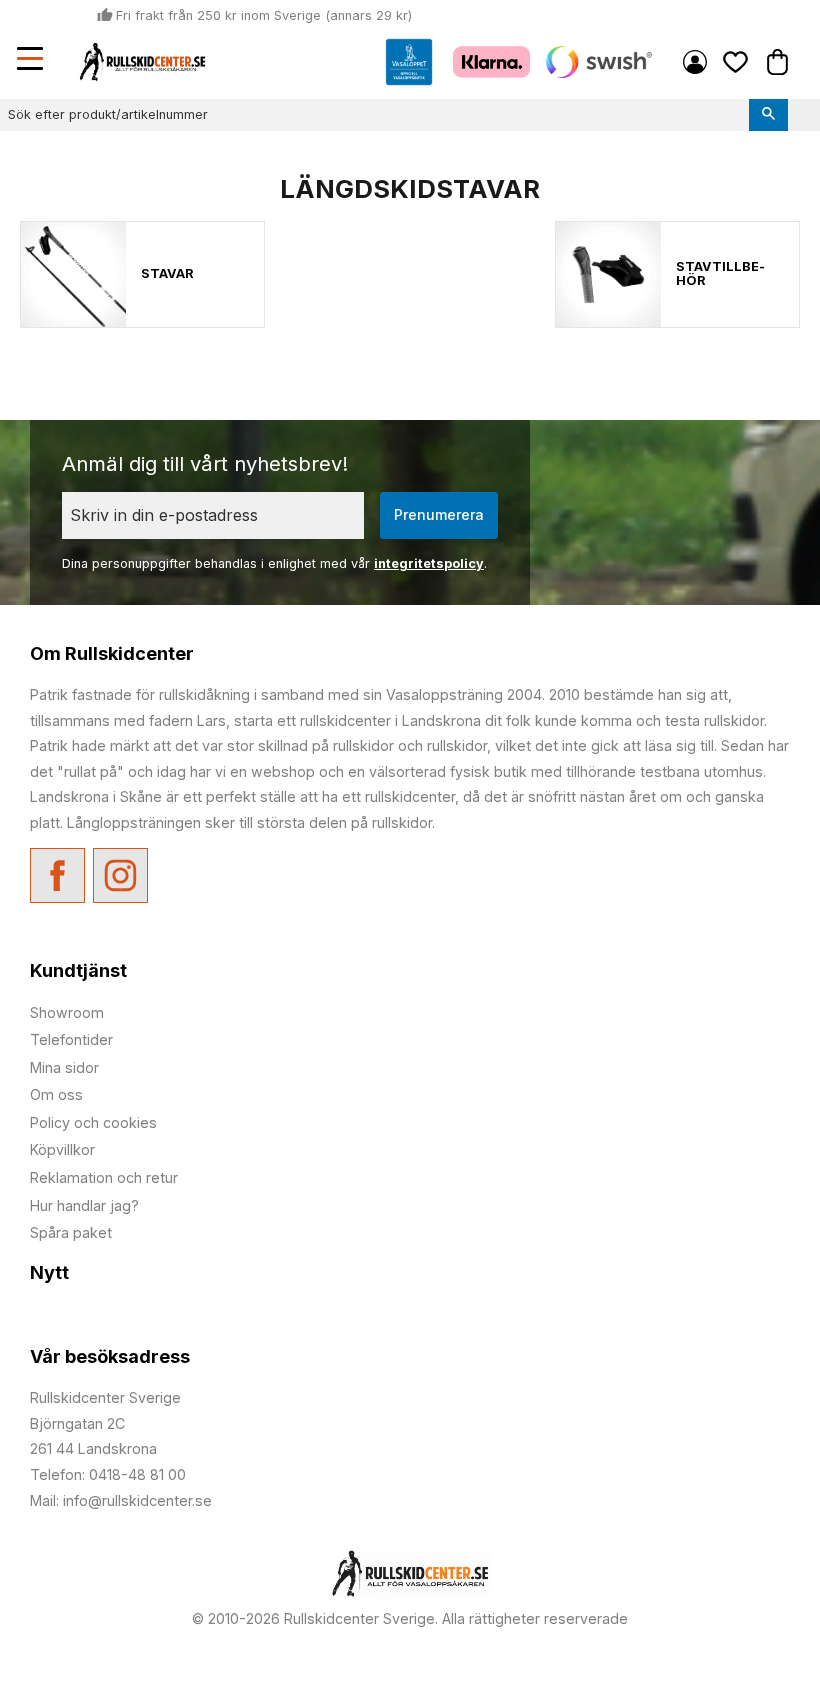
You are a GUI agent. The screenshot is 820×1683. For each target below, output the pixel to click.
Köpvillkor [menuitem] (62, 1149)
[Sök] (768, 115)
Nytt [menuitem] (49, 1272)
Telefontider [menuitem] (71, 1039)
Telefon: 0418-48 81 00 (108, 1474)
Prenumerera (439, 514)
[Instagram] (120, 875)
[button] (32, 61)
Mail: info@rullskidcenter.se (121, 1500)
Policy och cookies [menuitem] (93, 1122)
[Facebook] (57, 875)
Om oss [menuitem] (56, 1094)
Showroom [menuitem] (67, 1012)
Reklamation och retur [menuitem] (104, 1177)
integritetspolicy (429, 563)
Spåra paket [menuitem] (71, 1232)
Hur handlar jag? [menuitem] (84, 1205)
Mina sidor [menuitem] (695, 62)
